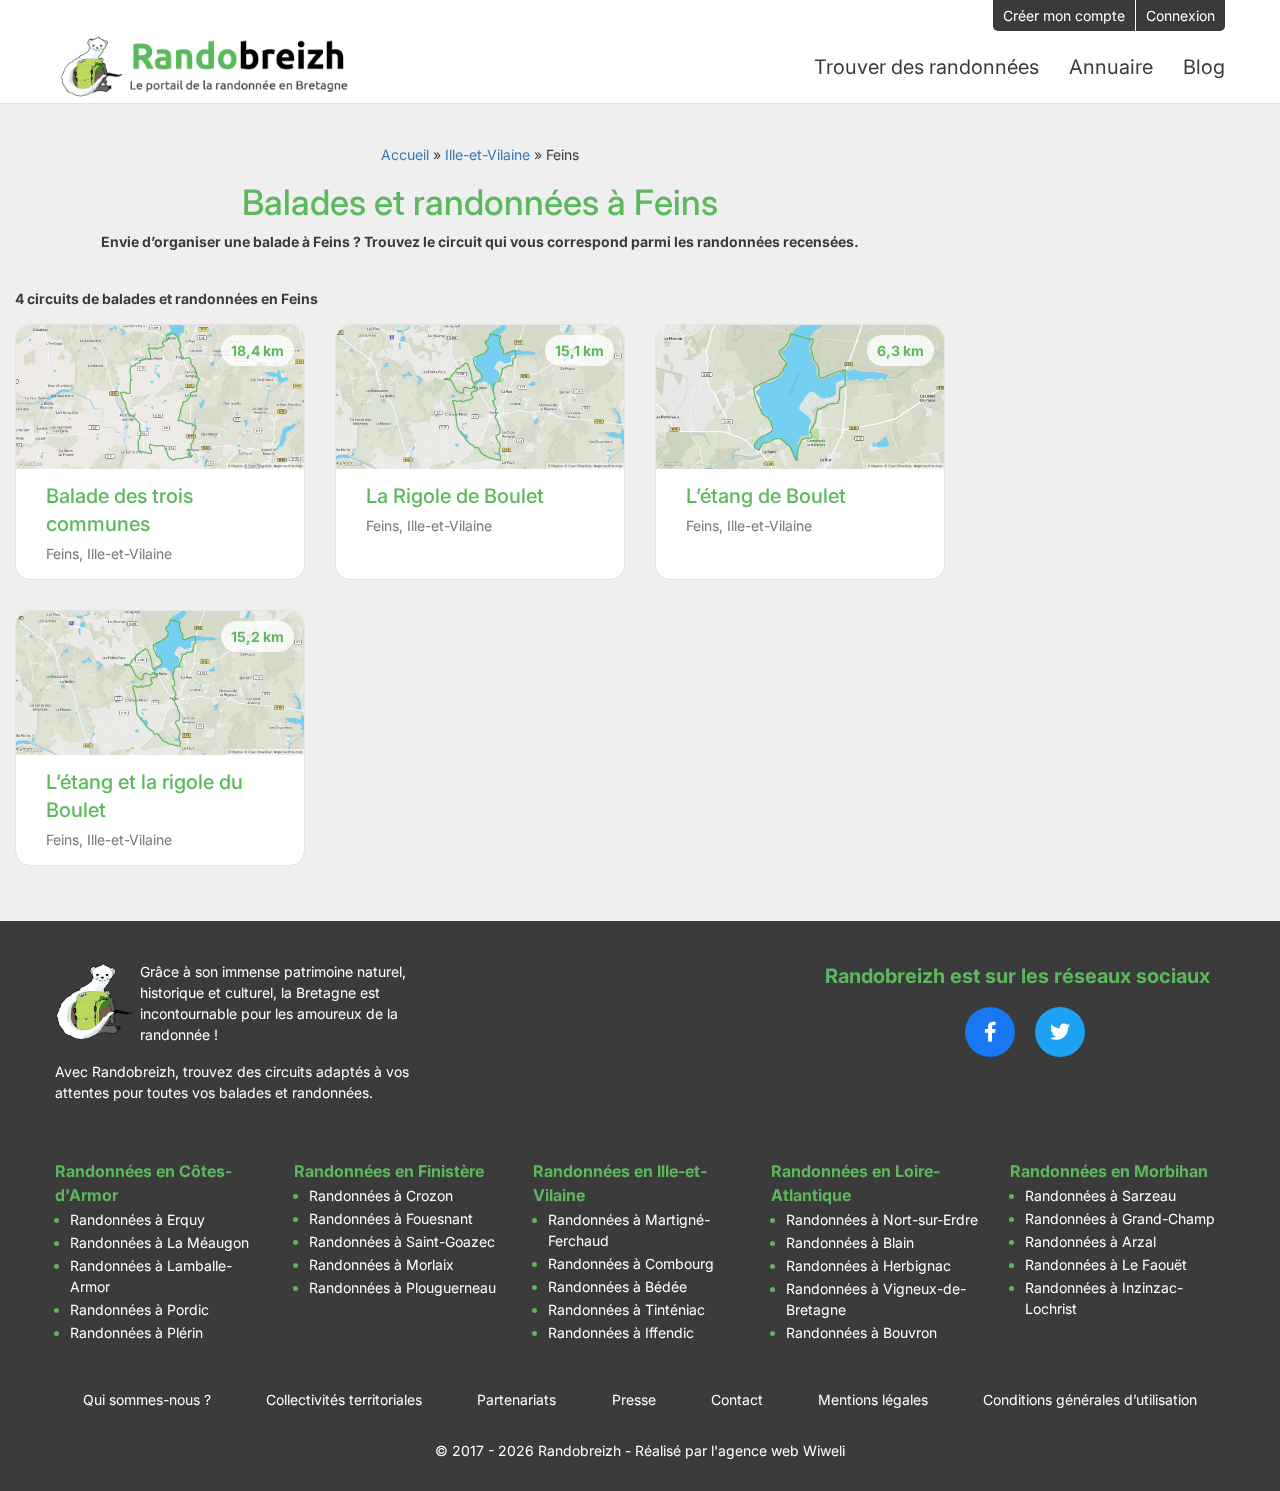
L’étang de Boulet (766, 496)
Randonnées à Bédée (617, 1286)
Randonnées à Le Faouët (1106, 1264)
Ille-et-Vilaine (487, 154)
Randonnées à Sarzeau (1100, 1195)
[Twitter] (1060, 1032)
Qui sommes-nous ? (147, 1399)
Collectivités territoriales (344, 1399)
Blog (1204, 67)
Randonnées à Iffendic (621, 1332)
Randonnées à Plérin (136, 1332)
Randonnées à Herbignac (868, 1265)
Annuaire (1111, 67)
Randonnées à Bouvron (861, 1332)
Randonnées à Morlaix (381, 1264)
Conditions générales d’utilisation (1090, 1399)
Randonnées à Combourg (631, 1263)
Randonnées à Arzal (1090, 1241)
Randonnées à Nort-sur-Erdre (882, 1219)
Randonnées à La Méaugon (159, 1242)
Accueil (405, 154)
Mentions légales (873, 1399)
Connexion (1180, 15)
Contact (737, 1399)
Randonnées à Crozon (381, 1195)
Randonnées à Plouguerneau (402, 1287)
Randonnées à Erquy (137, 1219)
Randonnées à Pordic (139, 1309)
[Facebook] (990, 1032)
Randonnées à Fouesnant (391, 1218)
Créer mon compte (1064, 15)
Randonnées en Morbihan (1109, 1171)
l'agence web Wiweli (778, 1450)
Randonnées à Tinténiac (626, 1309)
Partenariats (516, 1399)
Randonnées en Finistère (389, 1171)
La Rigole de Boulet (455, 496)
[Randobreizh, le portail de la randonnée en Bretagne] (205, 67)
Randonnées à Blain (850, 1242)
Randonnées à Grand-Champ (1120, 1218)
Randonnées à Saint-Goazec (402, 1241)
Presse (634, 1399)
